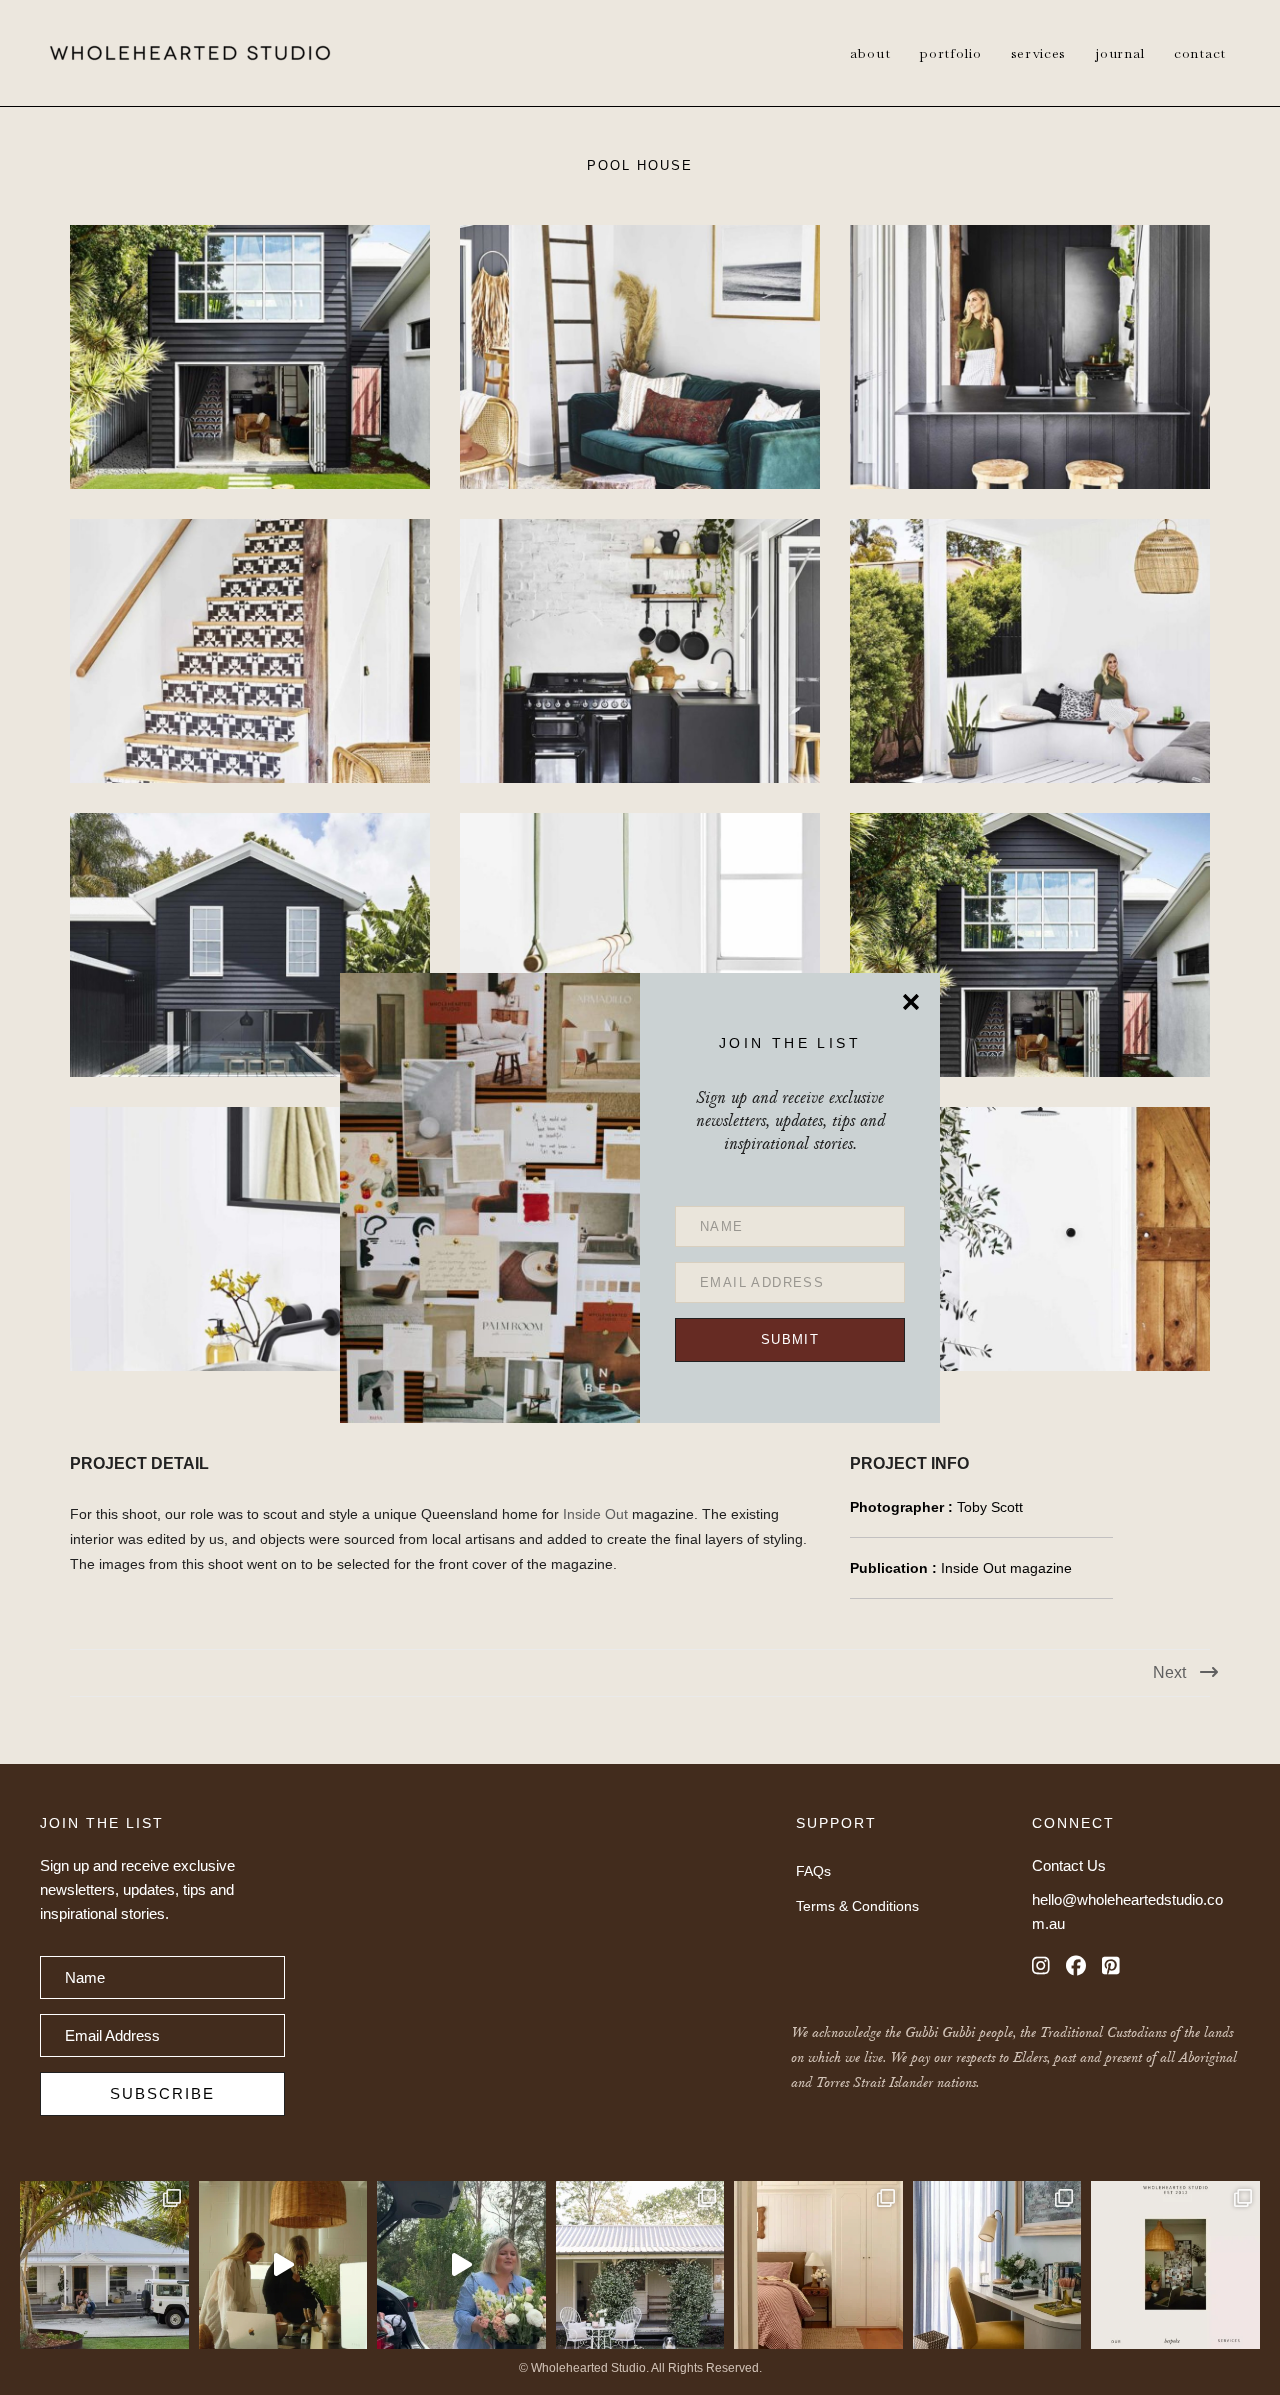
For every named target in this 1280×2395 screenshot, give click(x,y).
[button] (790, 1340)
